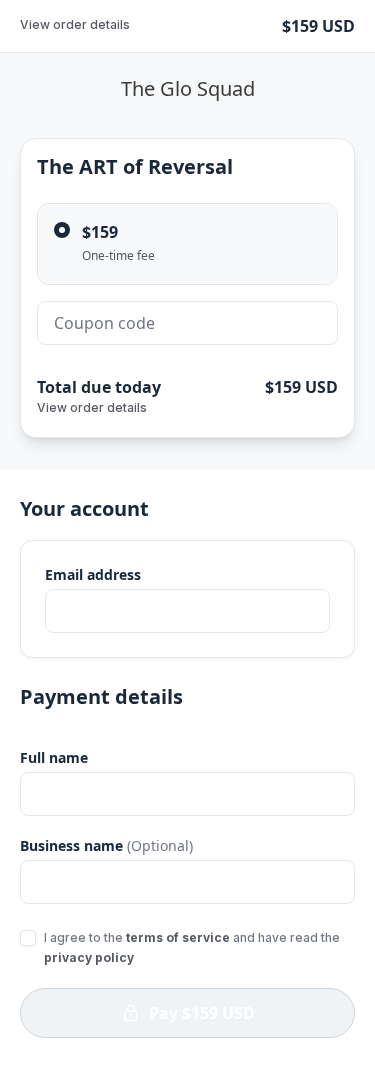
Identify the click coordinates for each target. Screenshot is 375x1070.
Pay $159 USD (202, 1013)
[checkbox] (28, 938)
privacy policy (89, 957)
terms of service (178, 937)
